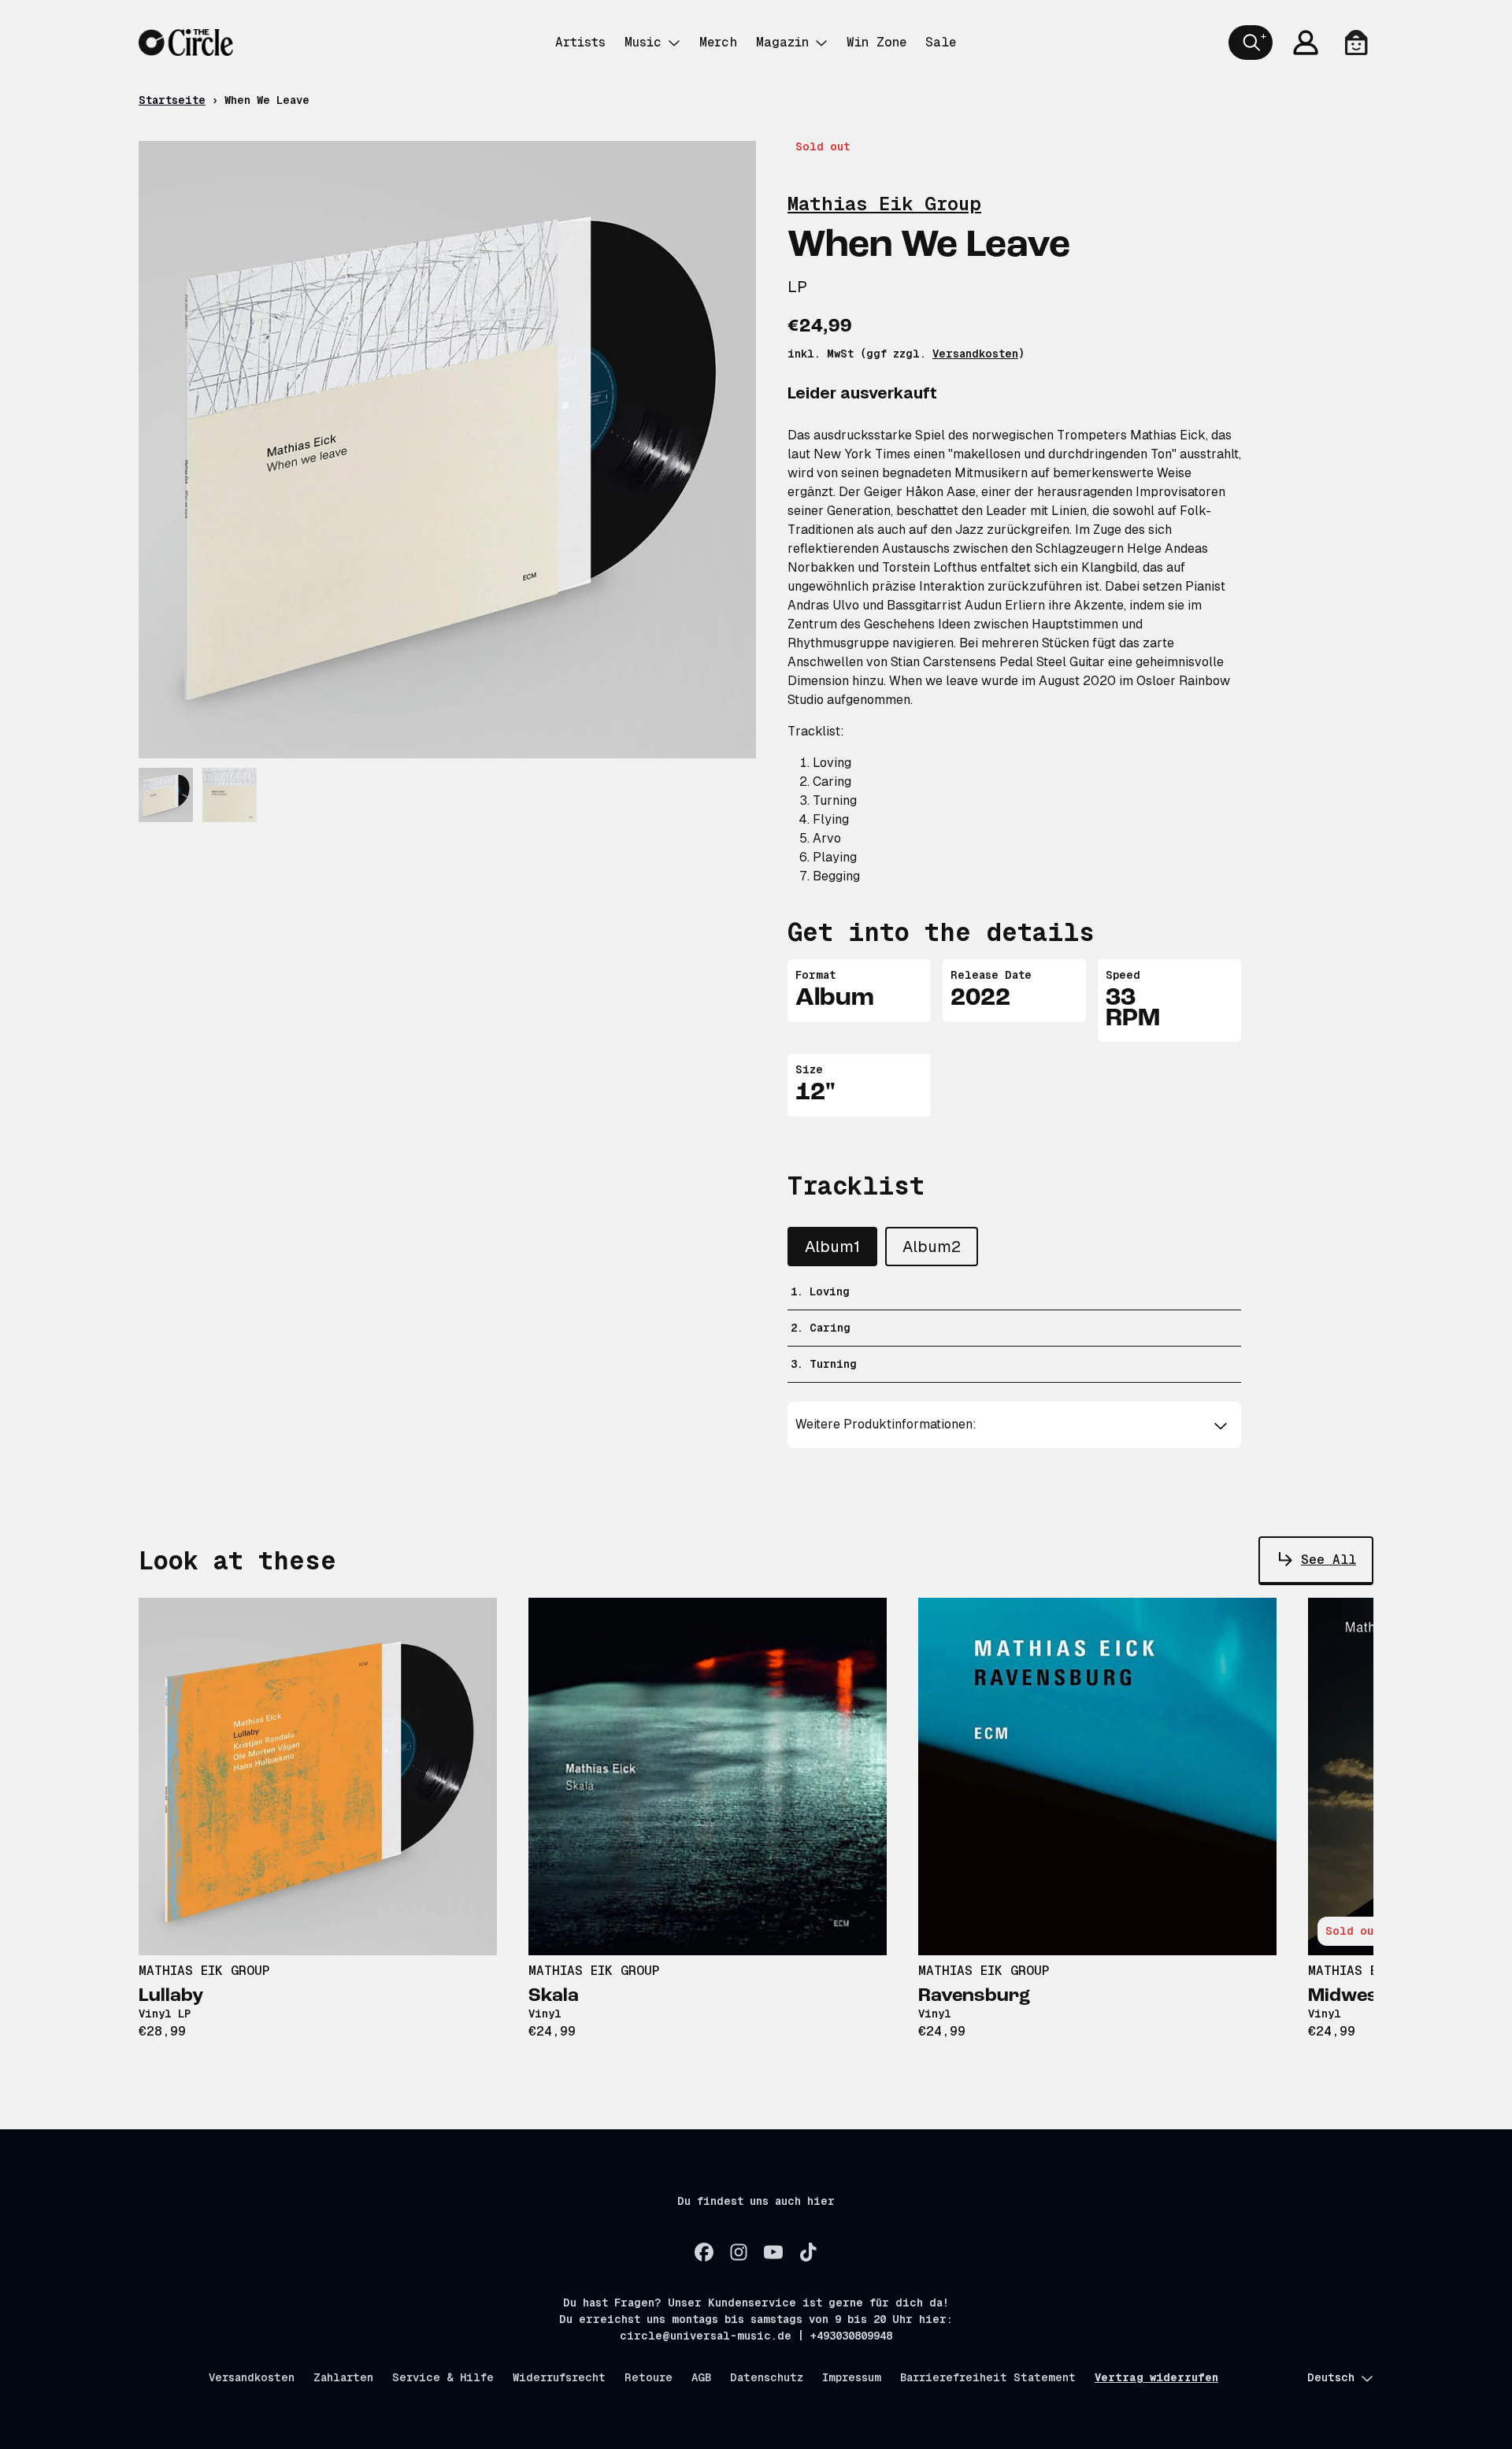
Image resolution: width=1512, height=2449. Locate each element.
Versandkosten (975, 354)
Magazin (782, 42)
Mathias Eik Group (884, 204)
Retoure (649, 2377)
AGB (701, 2377)
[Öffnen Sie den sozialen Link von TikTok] (808, 2252)
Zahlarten (343, 2377)
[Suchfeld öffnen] (1251, 43)
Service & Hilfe (443, 2377)
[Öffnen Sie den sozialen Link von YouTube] (773, 2252)
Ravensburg (974, 1996)
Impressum (852, 2377)
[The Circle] (186, 43)
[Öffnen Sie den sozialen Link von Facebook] (704, 2252)
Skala (554, 1996)
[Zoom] (447, 450)
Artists (580, 42)
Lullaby (171, 1996)
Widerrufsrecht (559, 2377)
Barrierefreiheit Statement (988, 2377)
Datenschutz (767, 2377)
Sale (941, 42)
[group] (166, 795)
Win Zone (876, 42)
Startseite (172, 100)
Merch (718, 42)
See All (1329, 1560)
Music (643, 42)
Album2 (932, 1247)
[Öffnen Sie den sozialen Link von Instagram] (739, 2252)
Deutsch (1331, 2377)
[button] (1015, 1425)
